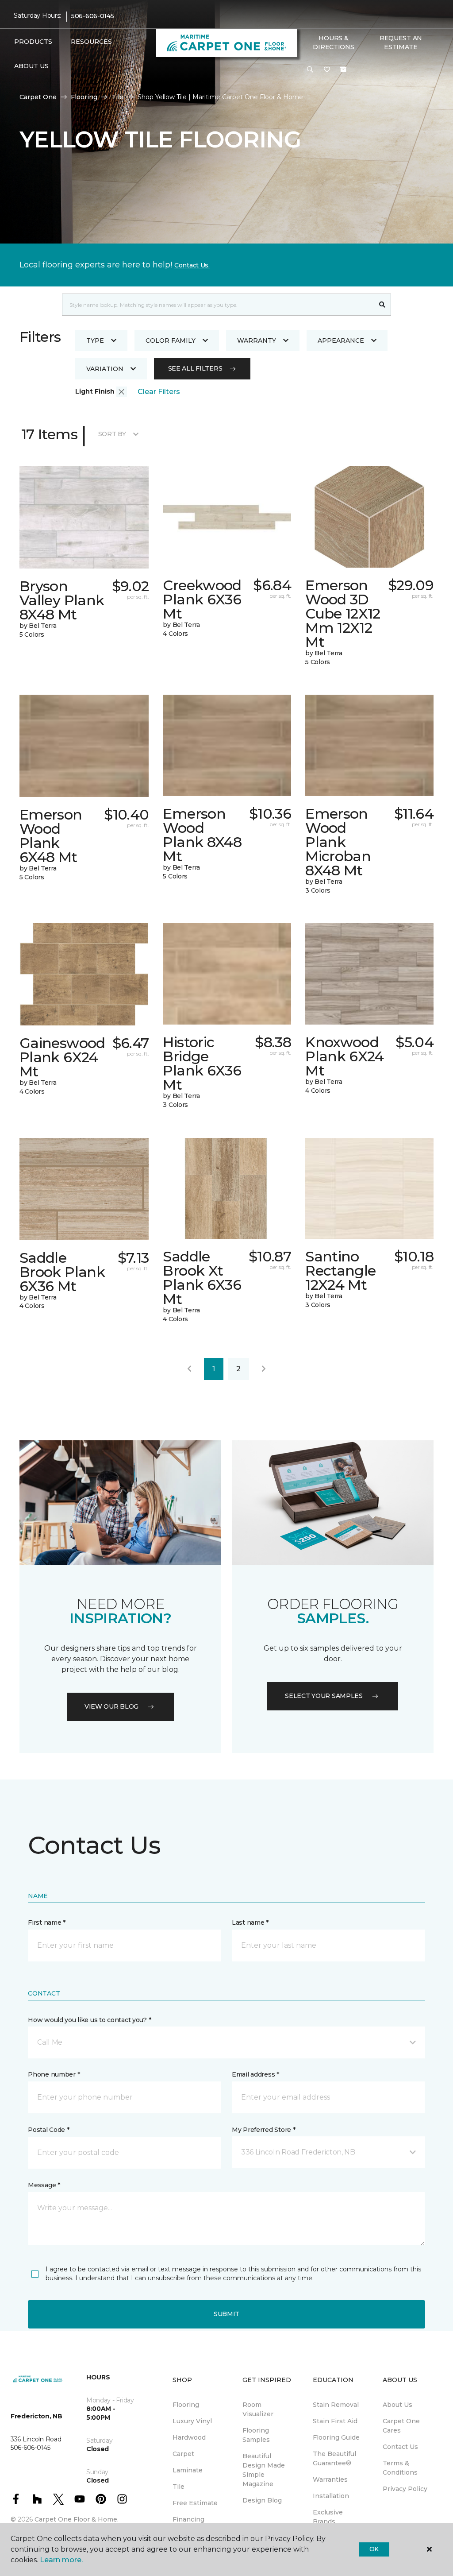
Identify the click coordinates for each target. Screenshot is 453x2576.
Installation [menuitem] (331, 2496)
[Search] (382, 305)
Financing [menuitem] (188, 2519)
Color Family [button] (171, 340)
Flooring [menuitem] (186, 2405)
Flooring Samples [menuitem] (256, 2435)
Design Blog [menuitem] (262, 2500)
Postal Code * (48, 2130)
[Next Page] (264, 1369)
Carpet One (38, 97)
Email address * (255, 2074)
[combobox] (218, 305)
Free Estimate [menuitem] (195, 2503)
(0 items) (343, 70)
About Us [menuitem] (397, 2405)
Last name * (250, 1922)
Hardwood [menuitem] (189, 2437)
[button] (310, 70)
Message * (44, 2185)
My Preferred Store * (263, 2130)
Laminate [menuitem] (188, 2470)
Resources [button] (91, 42)
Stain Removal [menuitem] (336, 2405)
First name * (47, 1922)
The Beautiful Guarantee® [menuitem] (334, 2458)
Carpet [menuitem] (183, 2454)
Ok (374, 2549)
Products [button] (33, 42)
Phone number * (54, 2074)
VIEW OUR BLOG (111, 1706)
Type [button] (95, 340)
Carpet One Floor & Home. (77, 2519)
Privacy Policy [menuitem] (405, 2489)
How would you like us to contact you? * (89, 2020)
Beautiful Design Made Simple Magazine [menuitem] (264, 2470)
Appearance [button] (341, 340)
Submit (226, 2314)
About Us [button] (31, 66)
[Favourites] (327, 70)
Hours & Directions (333, 43)
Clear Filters (159, 392)
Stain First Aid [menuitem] (335, 2421)
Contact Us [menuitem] (400, 2447)
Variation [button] (105, 369)
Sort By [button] (112, 434)
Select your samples (324, 1696)
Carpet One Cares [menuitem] (401, 2426)
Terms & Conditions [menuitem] (400, 2468)
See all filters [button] (195, 368)
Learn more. (61, 2560)
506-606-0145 (93, 16)
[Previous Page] (189, 1369)
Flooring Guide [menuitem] (336, 2437)
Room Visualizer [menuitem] (258, 2409)
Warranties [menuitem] (330, 2479)
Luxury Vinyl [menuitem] (192, 2421)
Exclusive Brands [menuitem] (328, 2517)
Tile (117, 97)
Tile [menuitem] (179, 2487)
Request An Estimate (401, 43)
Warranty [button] (257, 340)
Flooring (84, 97)
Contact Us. (192, 265)
